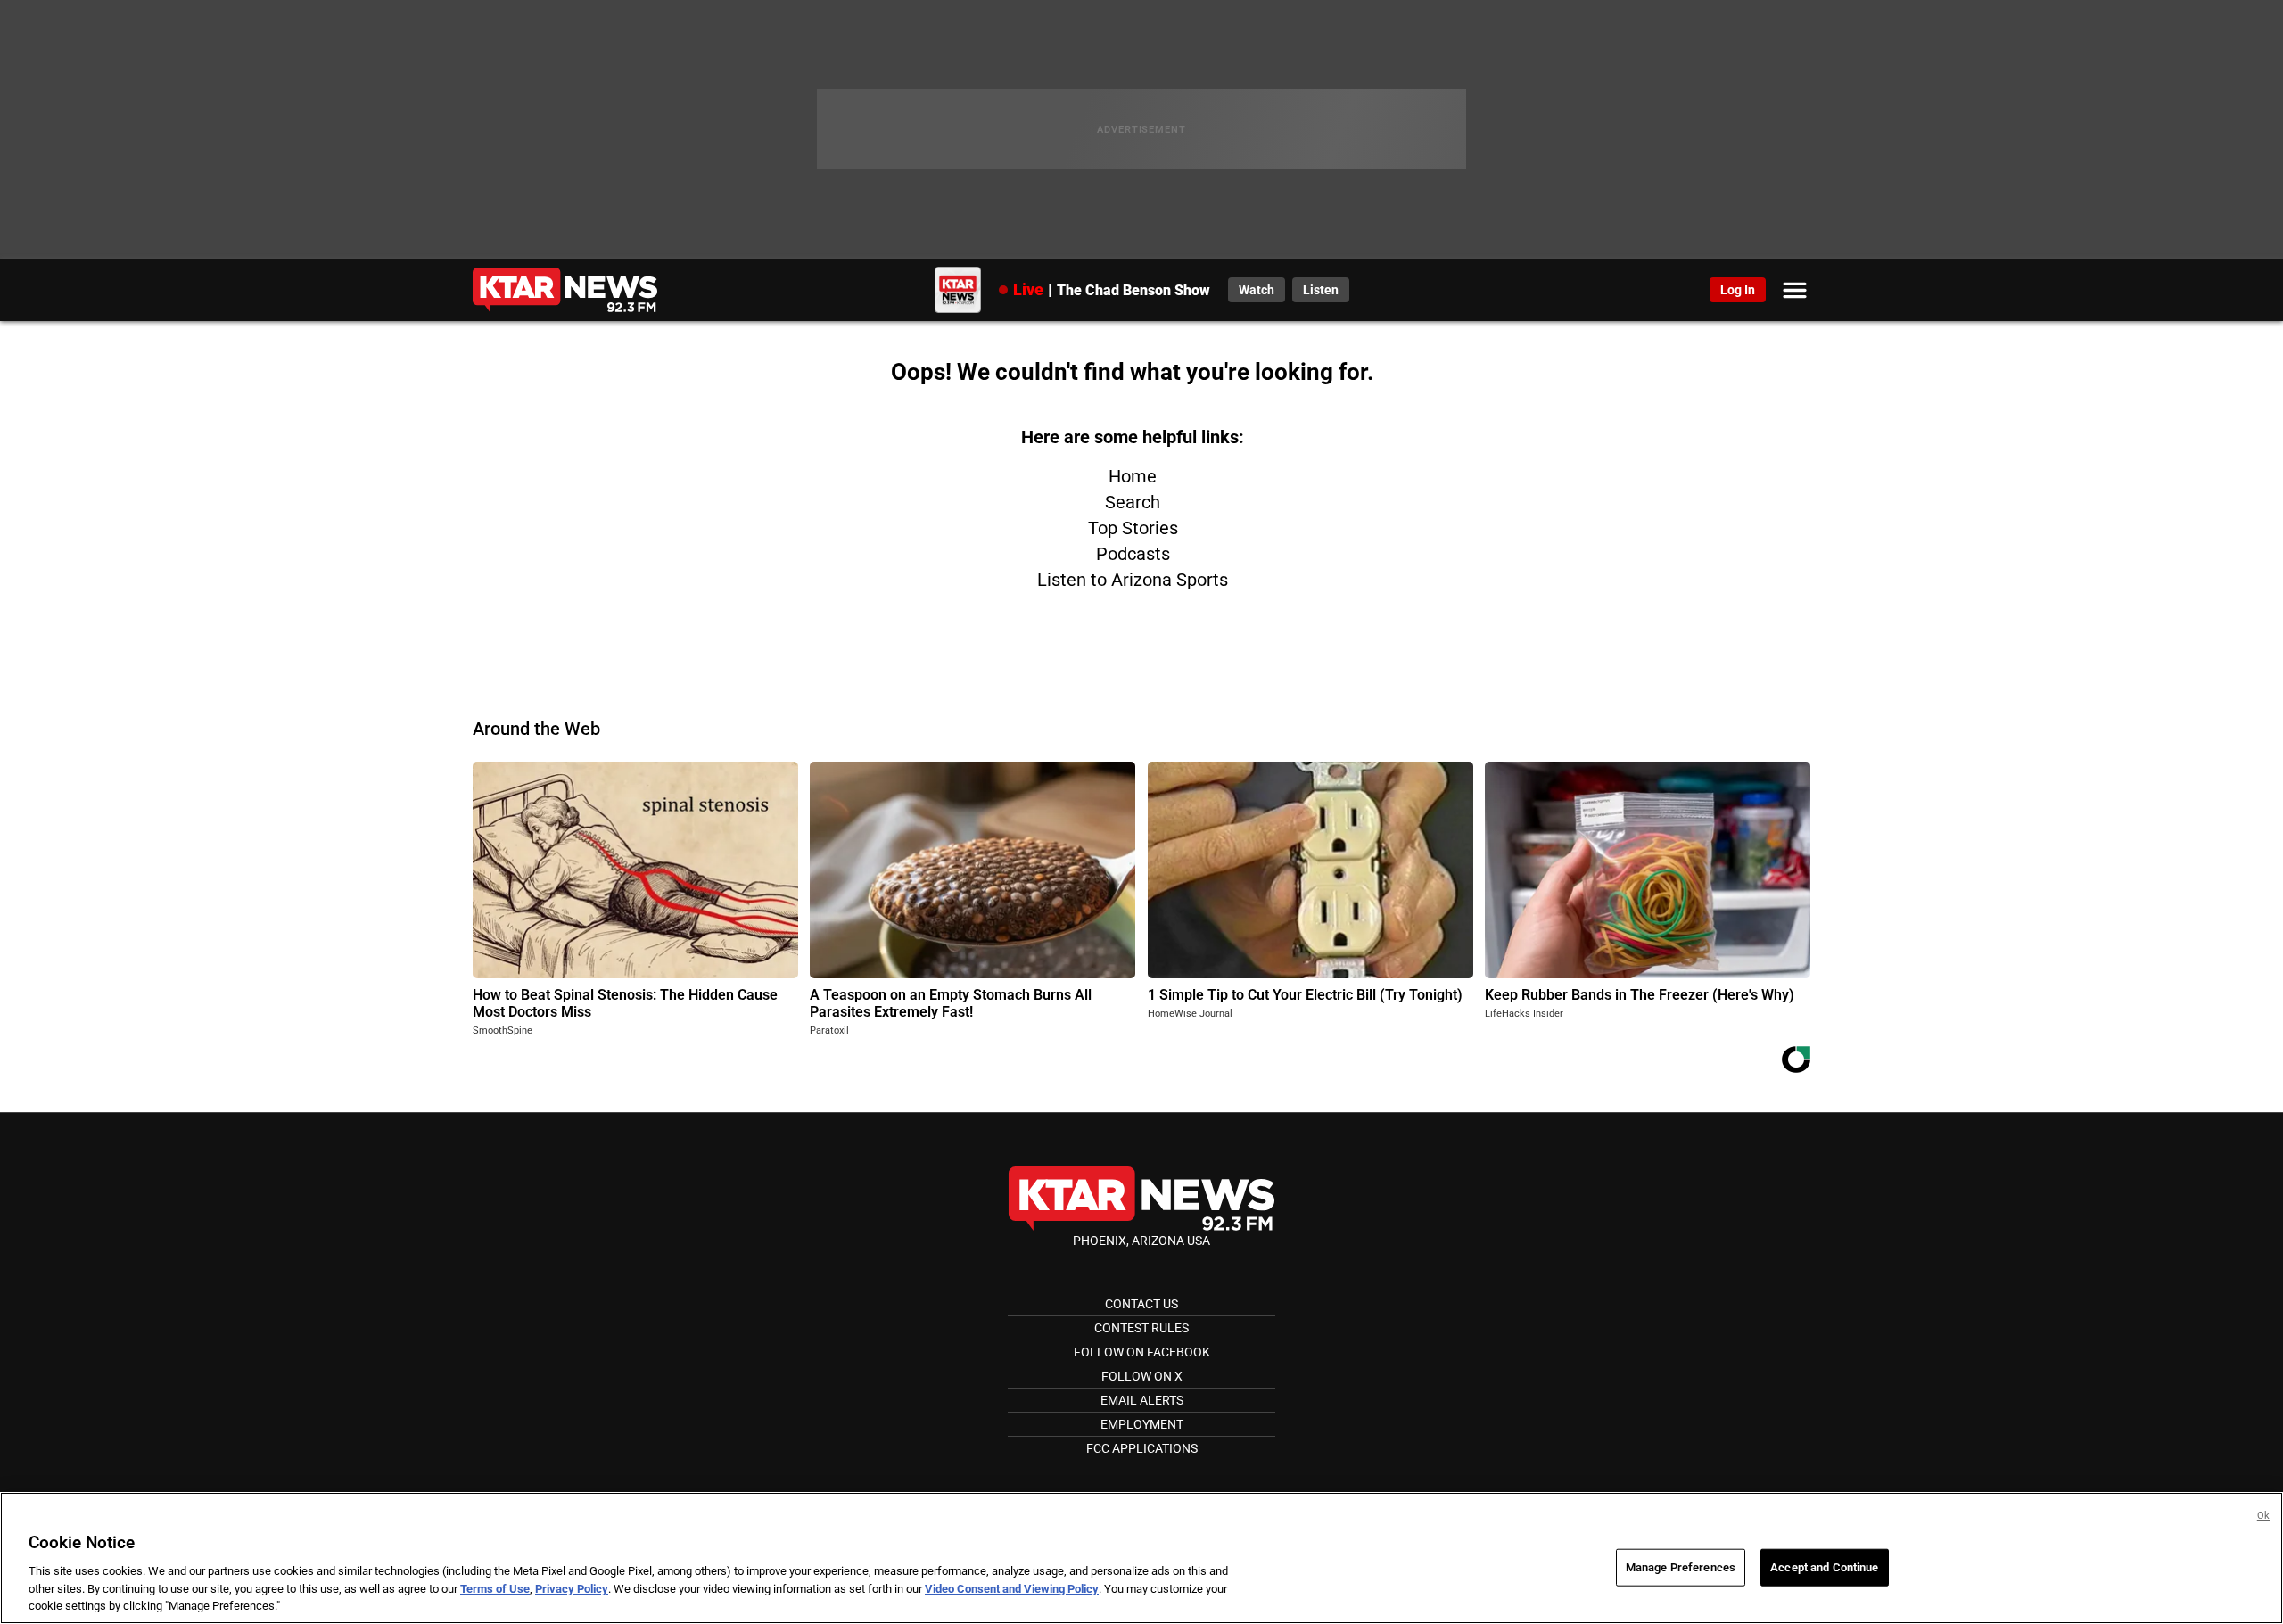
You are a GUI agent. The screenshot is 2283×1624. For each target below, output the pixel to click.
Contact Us (1141, 1304)
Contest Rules (1141, 1328)
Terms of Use (495, 1589)
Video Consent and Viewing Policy (1012, 1589)
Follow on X (1142, 1376)
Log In (1738, 290)
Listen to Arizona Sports (1133, 580)
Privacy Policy (572, 1589)
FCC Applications (1142, 1448)
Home (1133, 476)
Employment (1142, 1424)
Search (1133, 502)
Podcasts (1133, 554)
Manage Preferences (1681, 1567)
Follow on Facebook (1142, 1352)
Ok (2263, 1516)
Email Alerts (1142, 1400)
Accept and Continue (1824, 1567)
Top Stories (1133, 528)
